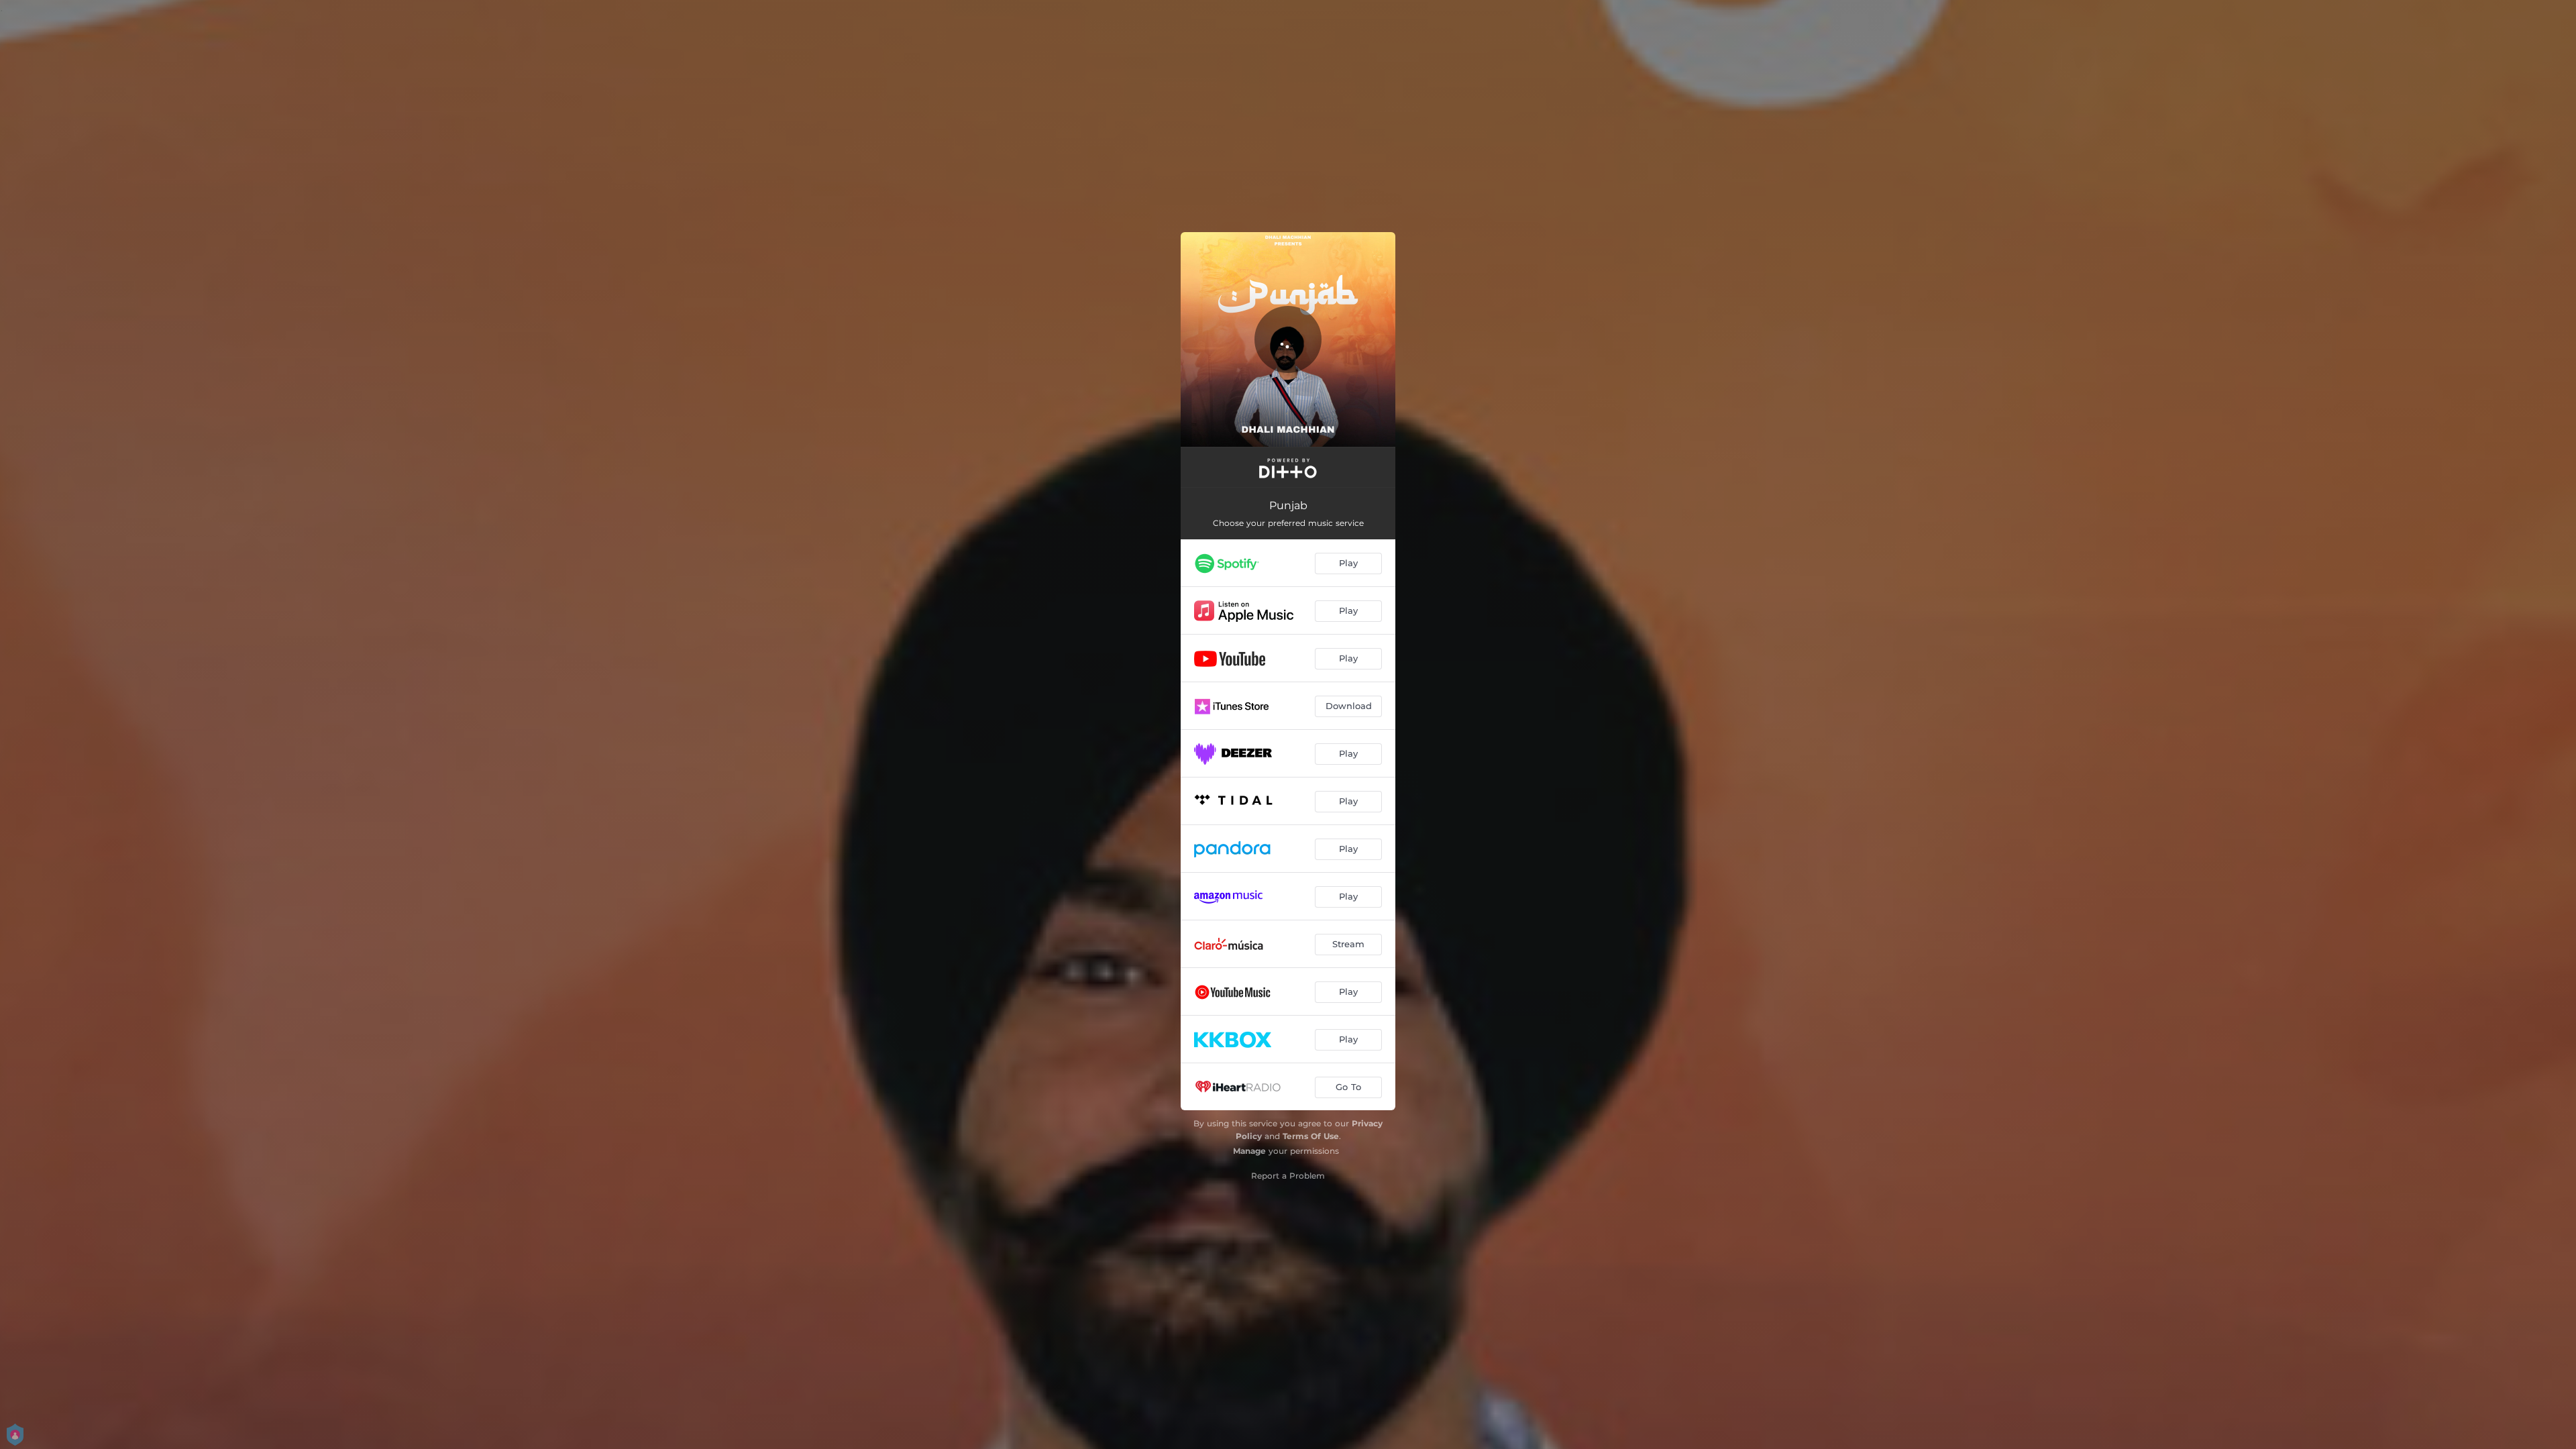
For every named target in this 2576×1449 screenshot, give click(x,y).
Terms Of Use (1311, 1136)
